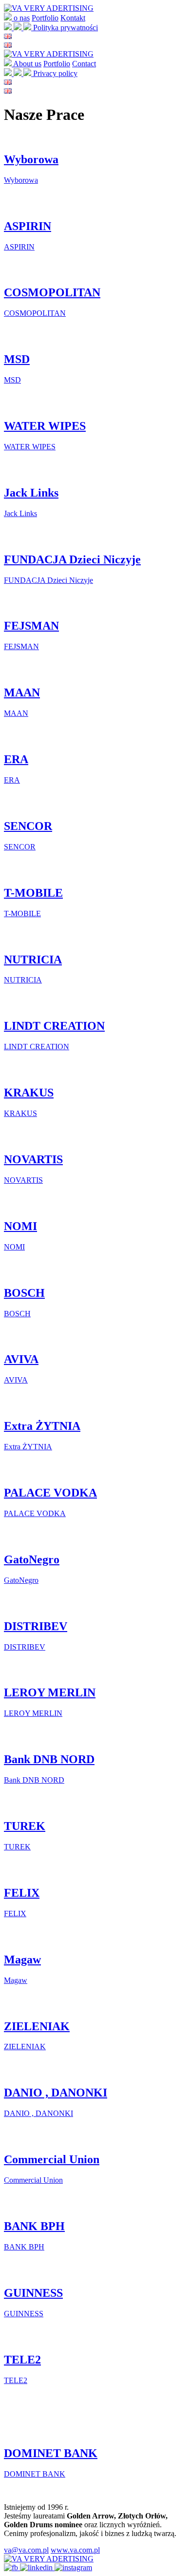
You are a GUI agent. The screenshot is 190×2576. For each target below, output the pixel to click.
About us (27, 64)
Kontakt (73, 18)
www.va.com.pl (75, 2550)
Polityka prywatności (66, 28)
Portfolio (45, 18)
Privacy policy (55, 73)
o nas (22, 18)
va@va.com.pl (26, 2550)
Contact (84, 64)
